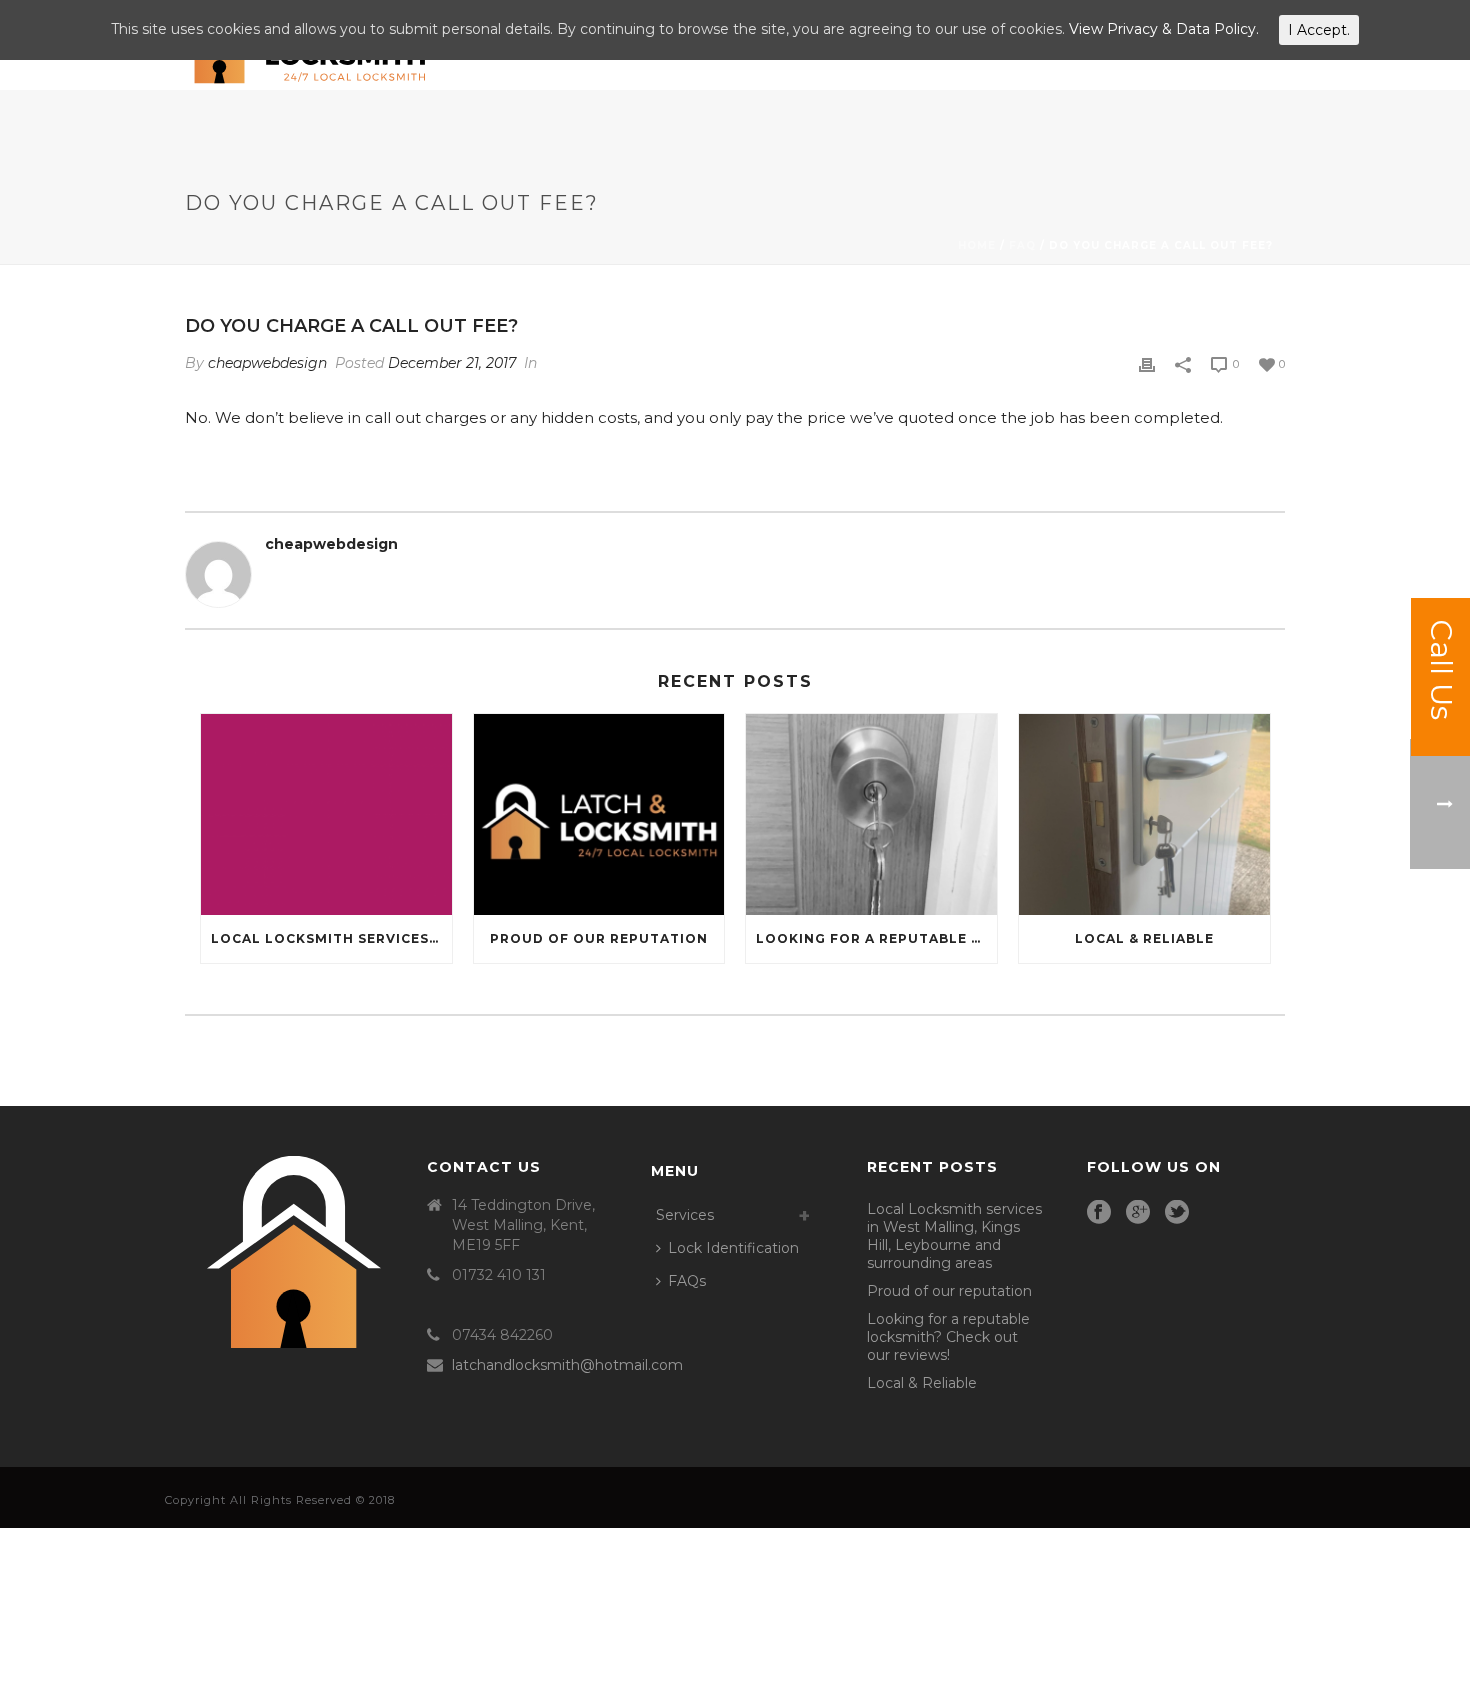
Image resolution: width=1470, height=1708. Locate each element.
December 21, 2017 (452, 363)
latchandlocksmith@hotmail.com (567, 1365)
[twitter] (1177, 1213)
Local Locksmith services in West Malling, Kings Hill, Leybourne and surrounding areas (331, 938)
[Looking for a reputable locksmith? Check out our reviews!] (871, 814)
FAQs (687, 1281)
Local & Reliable (1144, 938)
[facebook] (1099, 1213)
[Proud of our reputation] (599, 814)
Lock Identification (733, 1248)
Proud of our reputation (599, 938)
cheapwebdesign (267, 363)
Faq (1022, 245)
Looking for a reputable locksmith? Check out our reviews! (876, 938)
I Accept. (1319, 30)
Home (977, 245)
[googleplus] (1138, 1213)
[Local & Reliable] (1144, 814)
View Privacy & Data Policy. (1164, 29)
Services (685, 1215)
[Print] (1147, 363)
